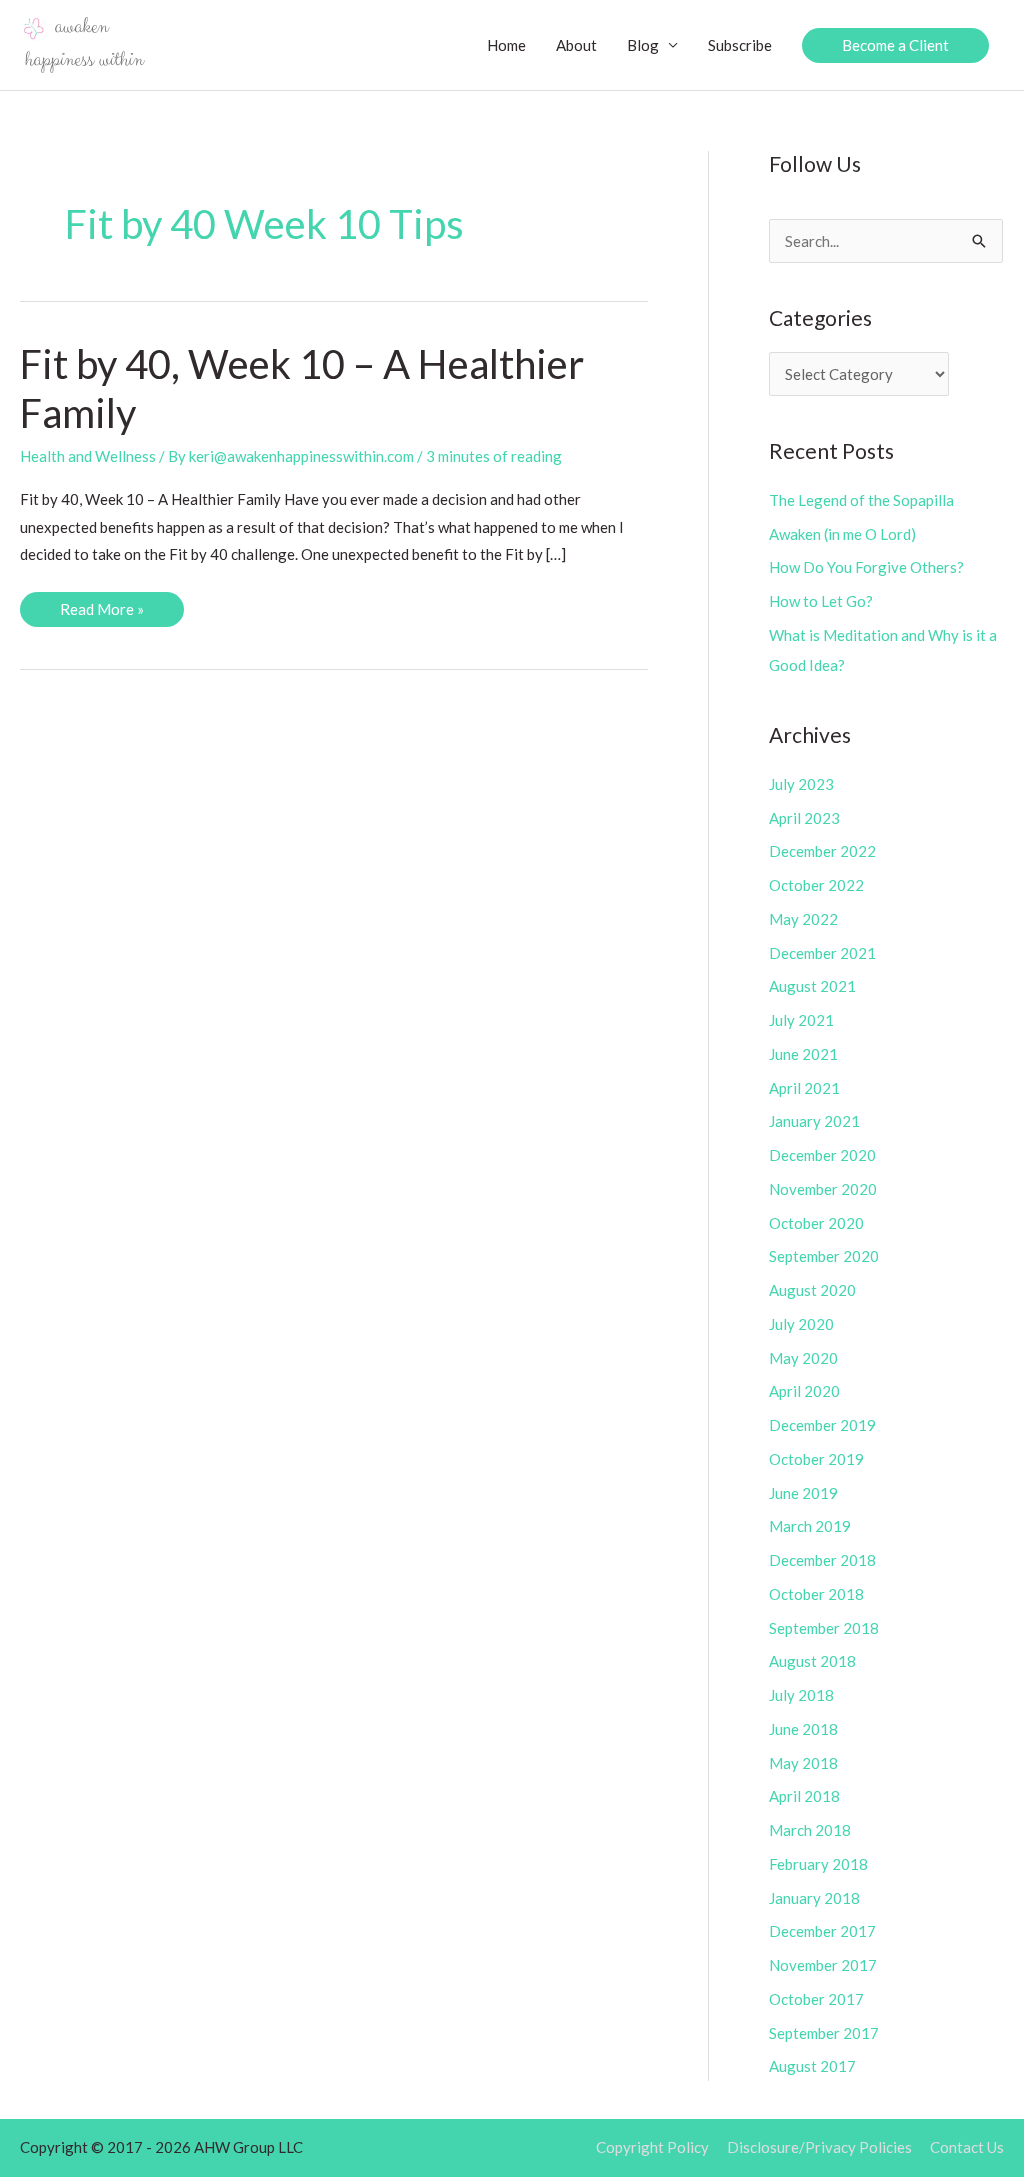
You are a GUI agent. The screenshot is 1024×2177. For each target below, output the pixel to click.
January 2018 (814, 1898)
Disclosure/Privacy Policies (819, 2147)
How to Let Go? (821, 601)
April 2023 (804, 818)
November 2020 (823, 1189)
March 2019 (810, 1526)
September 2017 (824, 2033)
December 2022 (822, 851)
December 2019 (822, 1425)
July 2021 (801, 1020)
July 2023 (801, 784)
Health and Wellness (88, 456)
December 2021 (822, 953)
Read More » (101, 613)
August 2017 (812, 2066)
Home (506, 45)
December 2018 (822, 1560)
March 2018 (810, 1830)
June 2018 (803, 1729)
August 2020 (812, 1290)
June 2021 (803, 1054)
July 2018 (801, 1695)
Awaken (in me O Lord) (842, 534)
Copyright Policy (652, 2147)
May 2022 (803, 919)
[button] (895, 45)
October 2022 (816, 885)
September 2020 (824, 1256)
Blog (643, 45)
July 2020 (801, 1324)
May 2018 (803, 1763)
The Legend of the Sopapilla (861, 500)
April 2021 (804, 1088)
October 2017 (816, 1999)
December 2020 (822, 1155)
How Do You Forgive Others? (866, 567)
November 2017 (823, 1965)
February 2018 (818, 1864)
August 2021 (812, 986)
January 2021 (814, 1121)
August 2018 (812, 1661)
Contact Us (967, 2147)
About (576, 45)
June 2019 (803, 1493)
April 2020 (804, 1391)
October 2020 (816, 1223)
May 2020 (803, 1358)
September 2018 (824, 1628)
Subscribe (740, 45)
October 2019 (816, 1459)
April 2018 (804, 1796)
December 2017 (822, 1931)
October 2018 (816, 1594)
